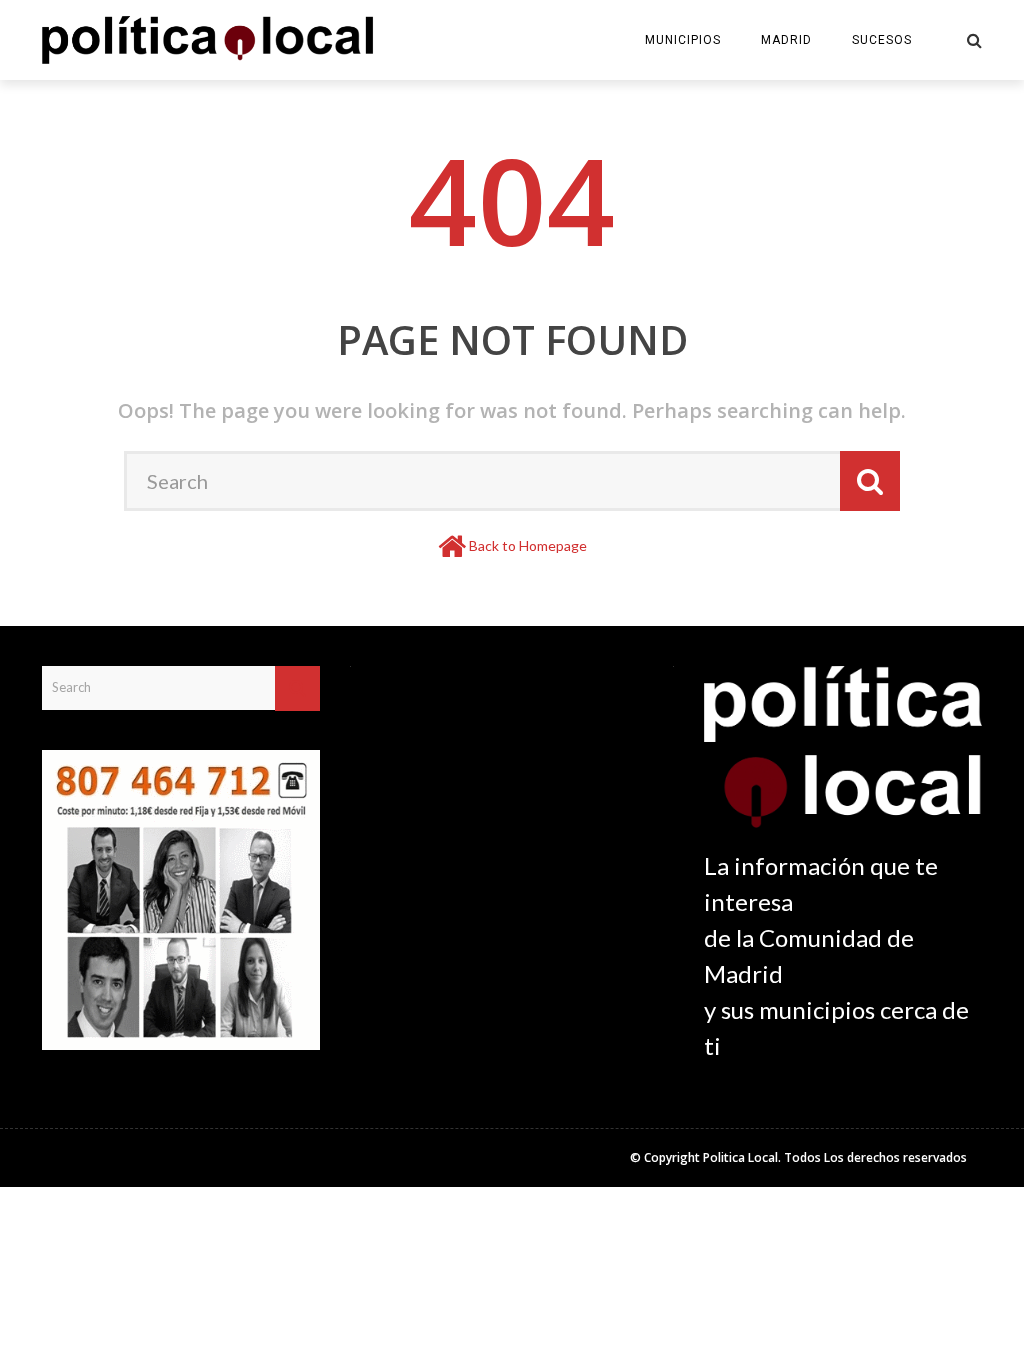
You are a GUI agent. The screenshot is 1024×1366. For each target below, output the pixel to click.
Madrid (786, 40)
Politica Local (740, 1157)
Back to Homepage (528, 545)
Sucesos (882, 40)
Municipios (683, 40)
